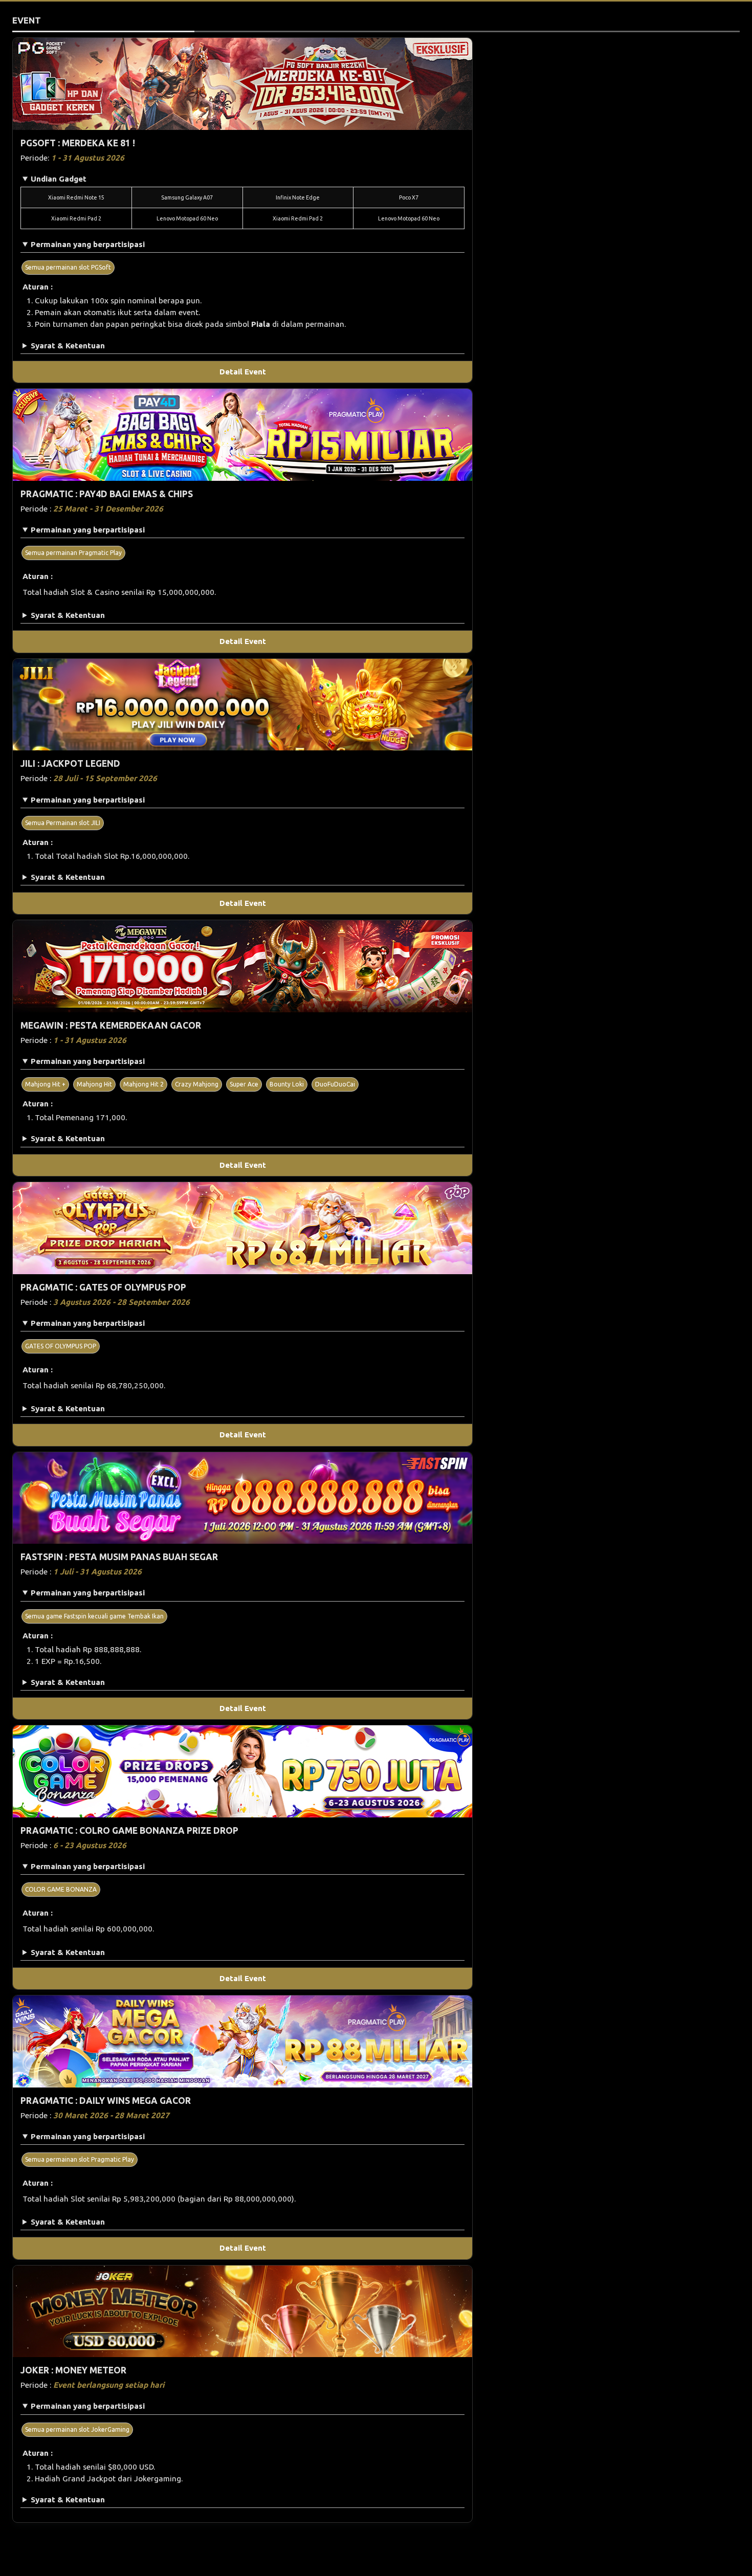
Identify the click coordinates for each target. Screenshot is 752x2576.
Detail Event (243, 372)
